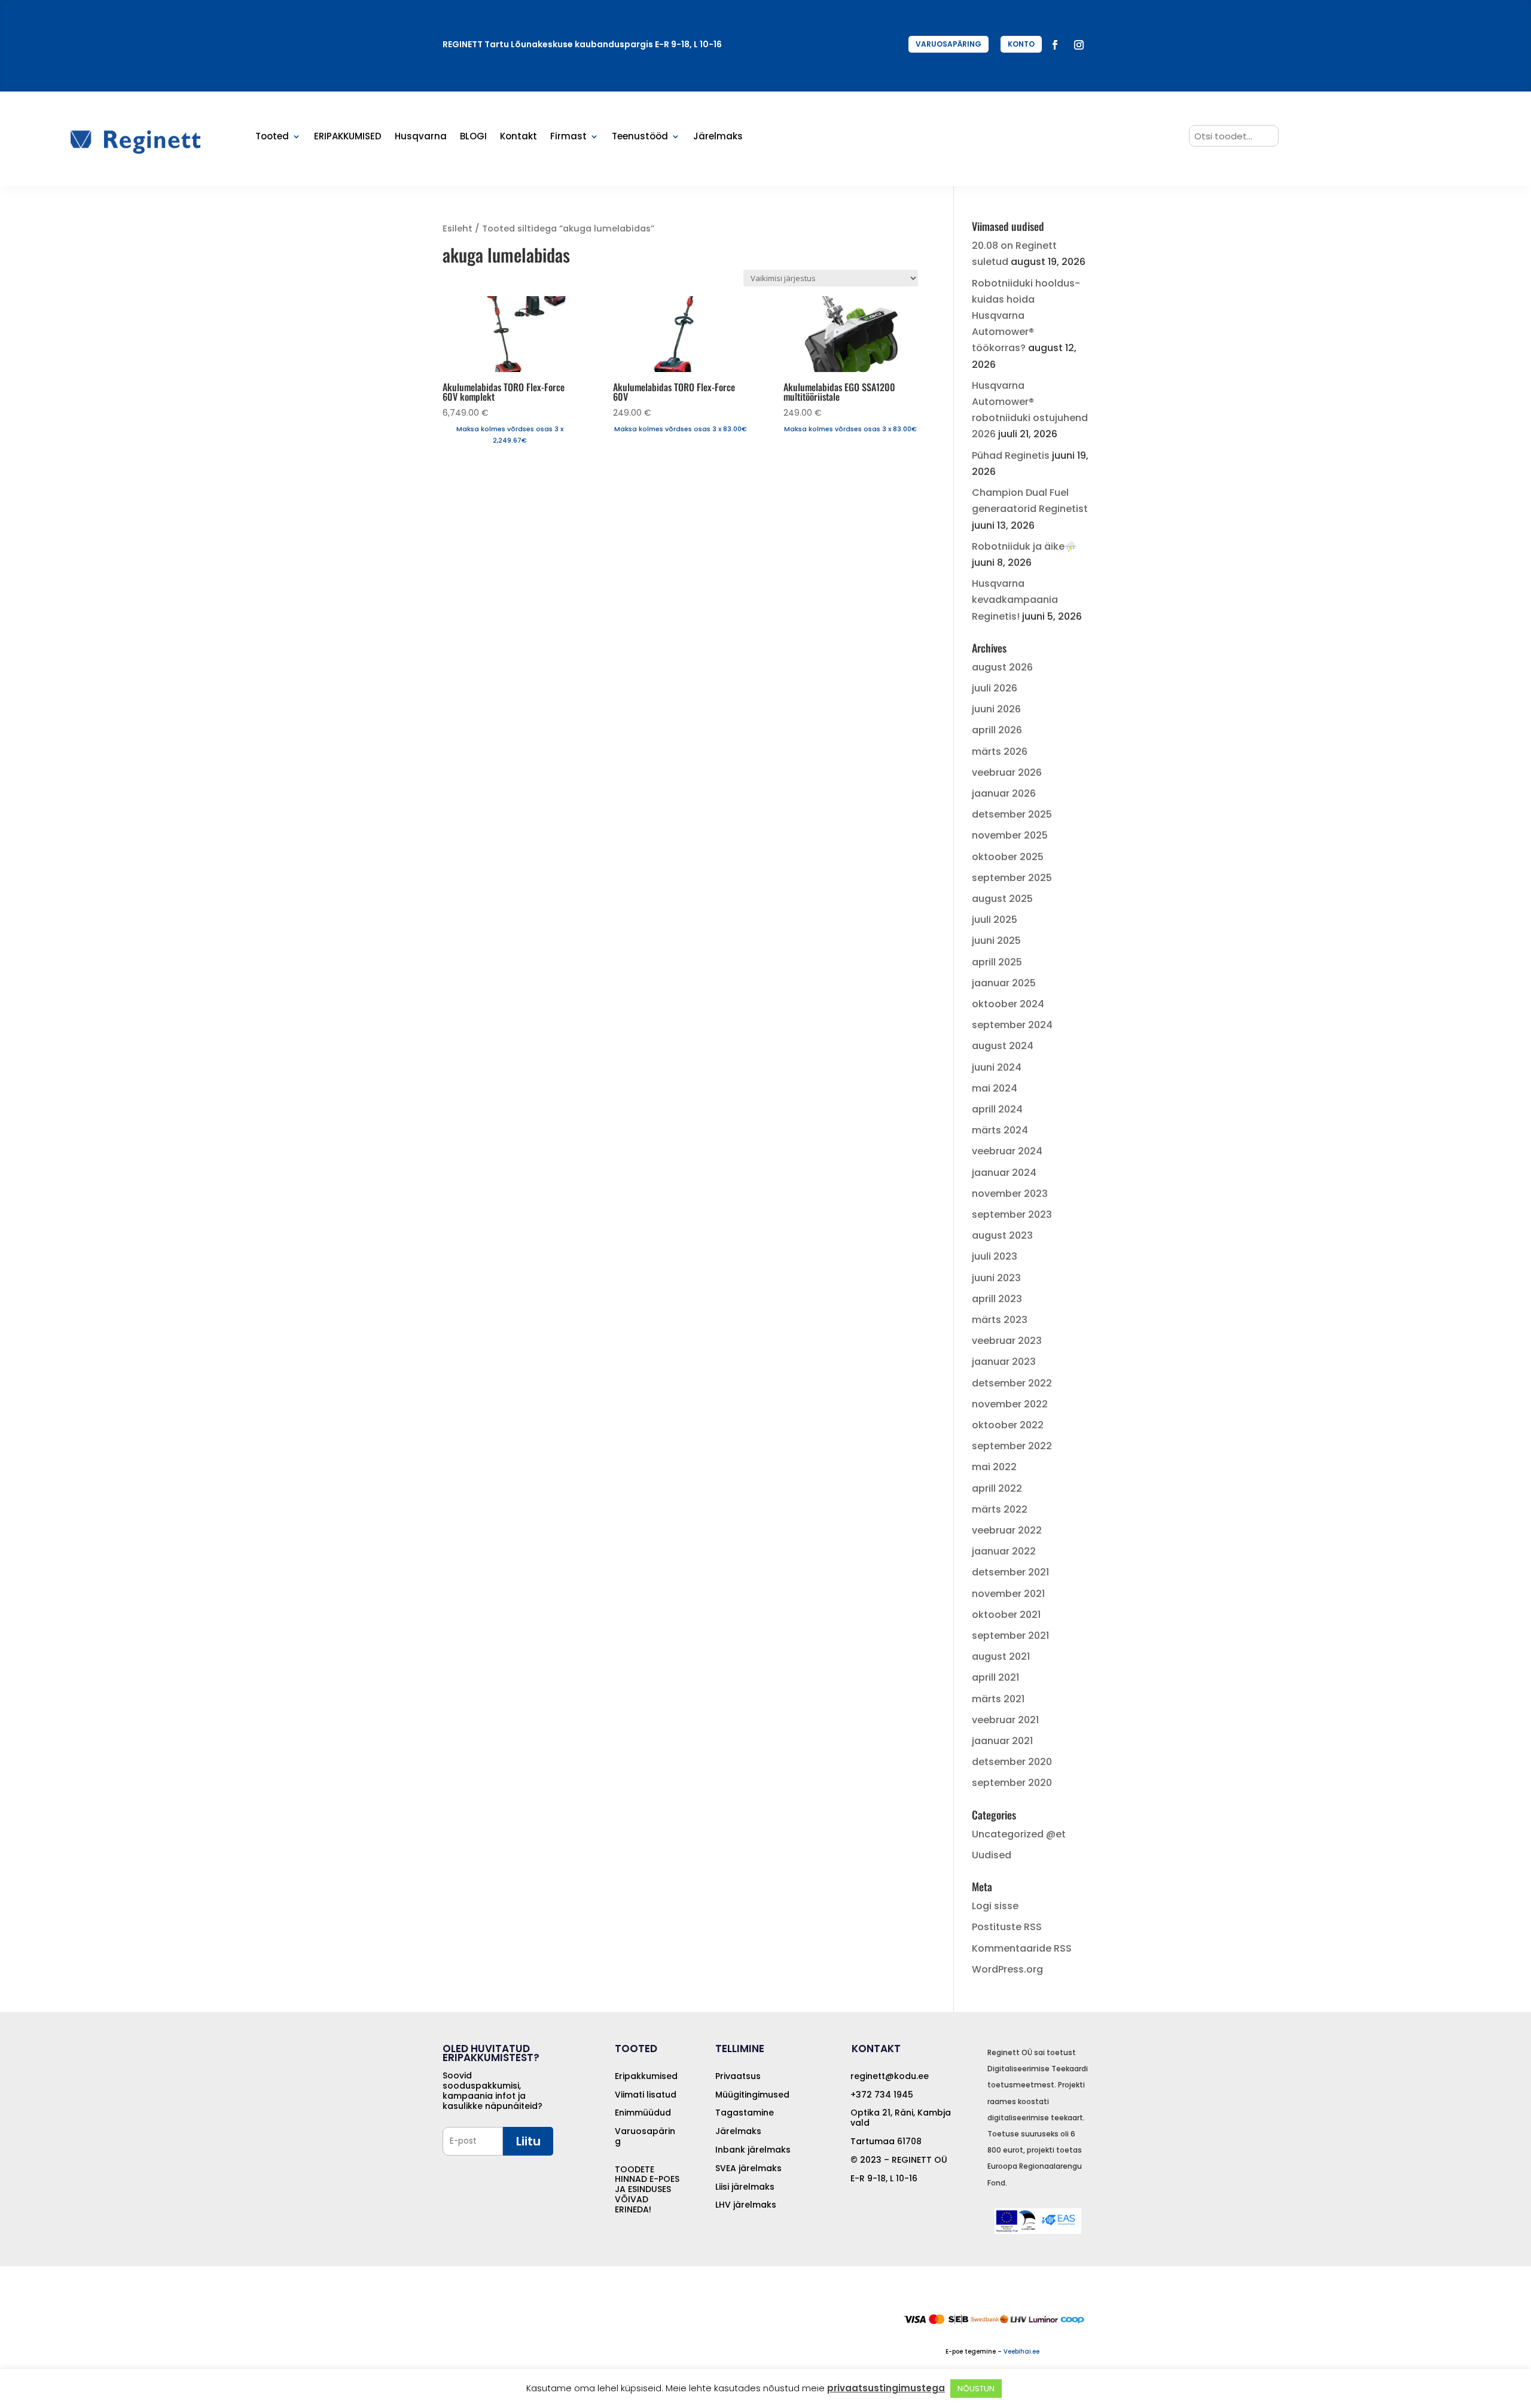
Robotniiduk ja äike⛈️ (1024, 546)
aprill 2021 (995, 1677)
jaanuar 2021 (1002, 1741)
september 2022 (1012, 1446)
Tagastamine (745, 2113)
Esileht (458, 228)
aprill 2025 (997, 962)
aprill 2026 (997, 730)
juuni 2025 (996, 941)
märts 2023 (1000, 1320)
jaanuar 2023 (1004, 1362)
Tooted (272, 137)
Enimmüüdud (643, 2113)
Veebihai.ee (1021, 2351)
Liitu (528, 2141)
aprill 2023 (997, 1299)
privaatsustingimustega (886, 2388)
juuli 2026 (995, 688)
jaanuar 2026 (1004, 793)
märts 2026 (1000, 752)
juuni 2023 (996, 1278)
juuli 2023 (995, 1256)
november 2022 (1010, 1404)
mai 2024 (995, 1088)
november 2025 (1010, 835)
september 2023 (1012, 1214)
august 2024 (1003, 1046)
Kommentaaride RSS (1022, 1948)
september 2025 (1012, 878)
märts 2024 (1000, 1130)
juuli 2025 (995, 920)
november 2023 (1010, 1194)
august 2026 (1002, 667)
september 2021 (1010, 1636)
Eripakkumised (646, 2076)
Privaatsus (738, 2076)
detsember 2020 (1012, 1762)
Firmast (568, 137)
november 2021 (1008, 1594)
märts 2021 (998, 1699)
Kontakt (519, 137)
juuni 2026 (996, 709)
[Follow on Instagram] (1079, 45)
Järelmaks (718, 137)
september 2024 (1012, 1025)
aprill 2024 (997, 1109)
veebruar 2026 (1007, 772)
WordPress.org (1007, 1969)
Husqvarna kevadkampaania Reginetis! (1015, 600)
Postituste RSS (1007, 1927)
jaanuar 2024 (1004, 1173)
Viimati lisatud (646, 2095)
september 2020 (1012, 1783)
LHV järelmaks (746, 2205)
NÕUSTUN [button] (976, 2389)
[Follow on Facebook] (1055, 45)
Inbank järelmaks (753, 2150)
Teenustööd (640, 137)
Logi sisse (995, 1906)
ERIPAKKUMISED (348, 137)
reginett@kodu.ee (890, 2076)
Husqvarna (421, 137)
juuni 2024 (997, 1067)
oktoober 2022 (1008, 1425)
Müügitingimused (752, 2095)
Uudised (992, 1855)
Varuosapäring (645, 2136)
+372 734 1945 (882, 2095)
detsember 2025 (1012, 814)
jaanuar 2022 (1004, 1551)
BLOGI (473, 137)
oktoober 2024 (1008, 1004)
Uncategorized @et (1019, 1834)
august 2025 (1002, 899)
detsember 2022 (1012, 1383)
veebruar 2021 (1005, 1720)
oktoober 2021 (1006, 1615)
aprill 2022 (997, 1488)
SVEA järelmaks (748, 2168)
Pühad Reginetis (1011, 455)
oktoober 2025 (1008, 857)
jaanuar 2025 (1004, 983)
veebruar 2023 (1007, 1341)
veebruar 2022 (1007, 1530)
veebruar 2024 (1007, 1151)
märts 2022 (1000, 1509)
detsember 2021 (1010, 1572)
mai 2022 (994, 1467)
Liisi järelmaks (745, 2187)
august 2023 (1002, 1235)
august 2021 (1001, 1656)
